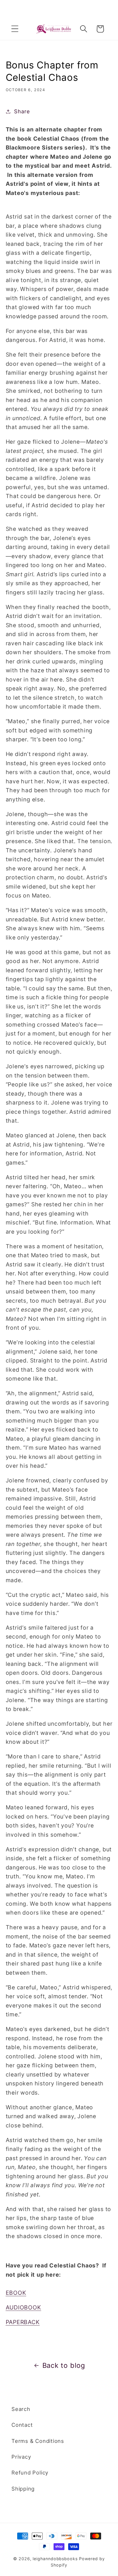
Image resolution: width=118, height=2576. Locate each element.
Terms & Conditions (38, 2441)
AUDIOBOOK (23, 2307)
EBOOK (16, 2293)
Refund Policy (30, 2472)
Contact (22, 2425)
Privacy (21, 2457)
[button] (15, 29)
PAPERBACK (23, 2322)
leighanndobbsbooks (55, 2559)
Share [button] (22, 111)
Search (21, 2409)
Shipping (23, 2489)
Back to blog (64, 2365)
